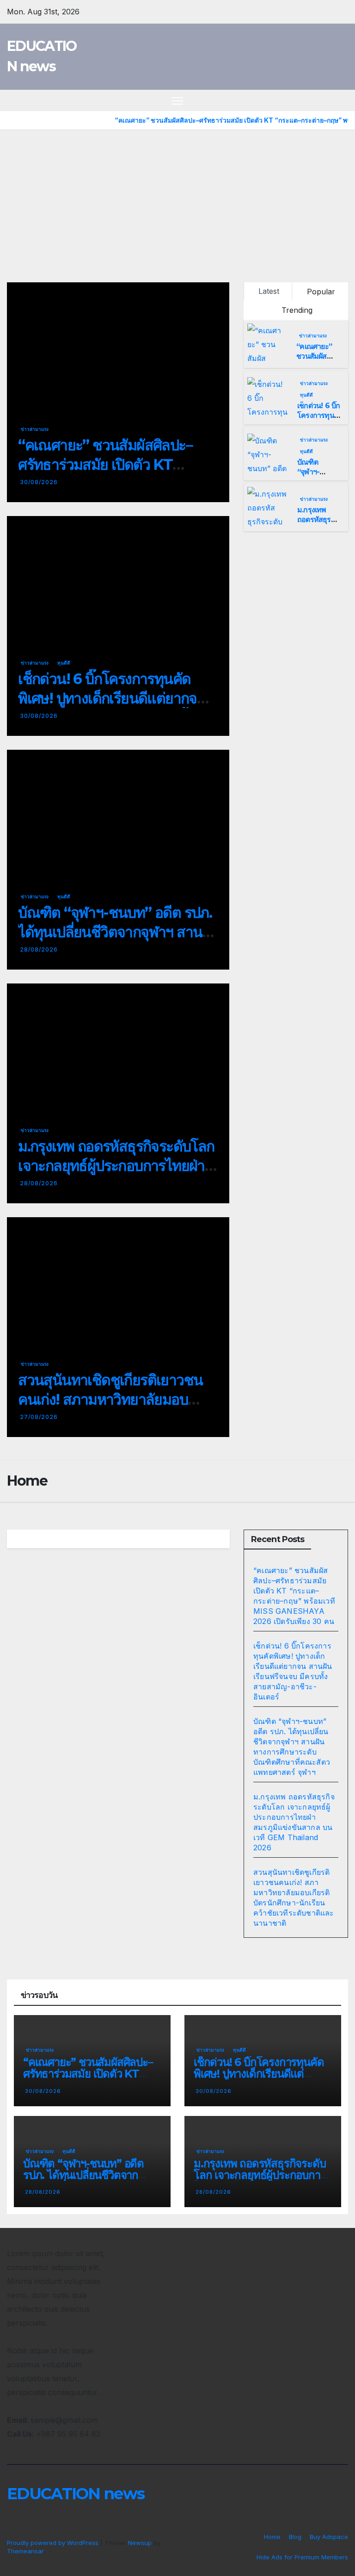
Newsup (140, 2543)
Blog (295, 2537)
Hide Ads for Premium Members (302, 2557)
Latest (269, 291)
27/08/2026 (39, 1417)
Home (272, 2537)
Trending (297, 310)
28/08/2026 (39, 949)
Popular (321, 292)
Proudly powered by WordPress (54, 2543)
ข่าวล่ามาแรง (35, 429)
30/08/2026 (39, 482)
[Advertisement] (177, 199)
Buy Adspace (329, 2537)
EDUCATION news (76, 2494)
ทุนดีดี (64, 663)
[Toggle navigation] (177, 101)
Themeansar (25, 2551)
